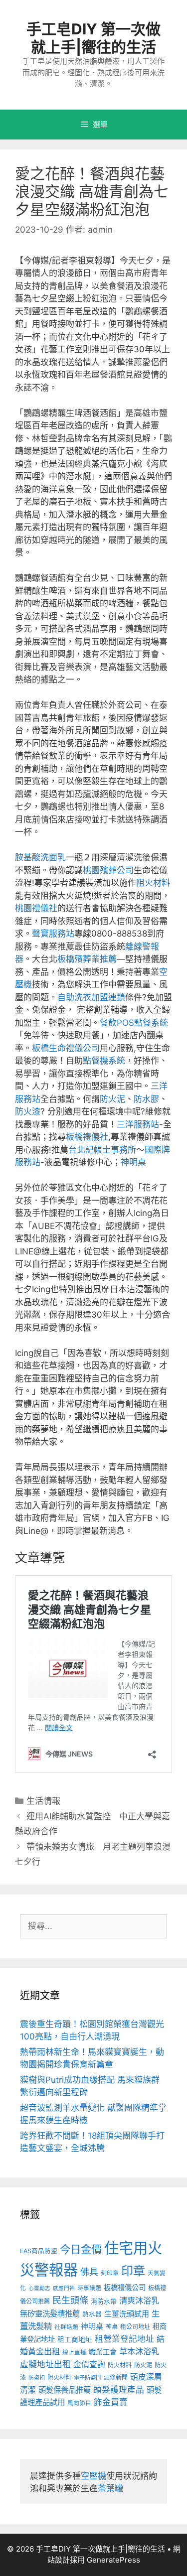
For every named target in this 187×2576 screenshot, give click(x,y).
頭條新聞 (116, 2377)
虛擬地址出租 (45, 2364)
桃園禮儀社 (36, 908)
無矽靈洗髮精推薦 (50, 2314)
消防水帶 (104, 2301)
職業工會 (103, 2352)
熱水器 (92, 2314)
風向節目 (79, 2403)
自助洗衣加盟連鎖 (91, 997)
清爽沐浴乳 (139, 2301)
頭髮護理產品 (119, 2390)
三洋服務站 (138, 1124)
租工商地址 (75, 2339)
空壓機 (93, 2476)
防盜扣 (37, 2378)
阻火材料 (153, 883)
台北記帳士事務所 (102, 1150)
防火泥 (112, 1099)
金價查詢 (89, 2365)
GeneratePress (113, 2560)
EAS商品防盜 (39, 2251)
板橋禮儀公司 (125, 2287)
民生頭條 (70, 2300)
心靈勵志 (39, 2288)
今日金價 (81, 2249)
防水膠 (146, 1099)
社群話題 (66, 2327)
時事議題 (89, 2288)
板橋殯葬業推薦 (87, 959)
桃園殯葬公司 (108, 870)
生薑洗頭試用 (127, 2314)
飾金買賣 (111, 2402)
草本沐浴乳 (139, 2351)
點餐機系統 (104, 1061)
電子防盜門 (88, 2378)
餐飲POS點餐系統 (134, 1023)
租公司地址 (135, 2327)
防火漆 (28, 1111)
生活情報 (43, 1801)
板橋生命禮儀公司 (66, 1048)
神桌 (112, 2327)
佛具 (89, 2272)
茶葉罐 (110, 2488)
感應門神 (64, 2288)
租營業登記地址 (124, 2339)
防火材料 (120, 2365)
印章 (133, 2271)
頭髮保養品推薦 (65, 2390)
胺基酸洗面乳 (40, 857)
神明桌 (133, 1162)
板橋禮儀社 (87, 1137)
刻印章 (110, 2273)
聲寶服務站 (53, 934)
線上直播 (74, 2352)
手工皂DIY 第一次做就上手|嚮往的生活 (93, 38)
